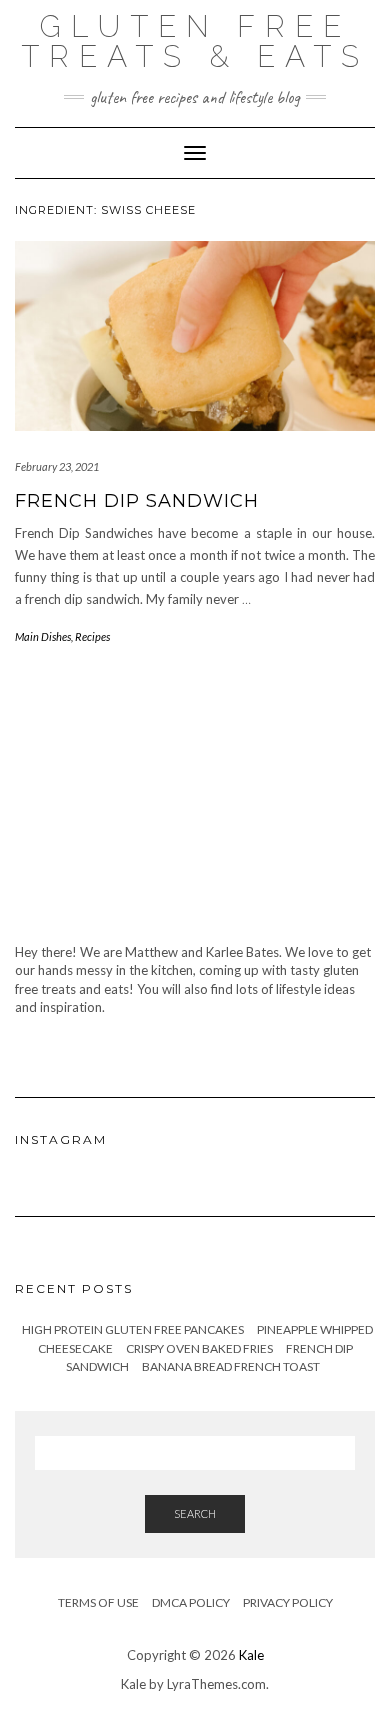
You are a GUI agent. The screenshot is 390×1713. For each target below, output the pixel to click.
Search (195, 1513)
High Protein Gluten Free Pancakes (133, 1329)
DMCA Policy (191, 1602)
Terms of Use (98, 1602)
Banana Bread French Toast (231, 1366)
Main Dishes (43, 636)
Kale (251, 1655)
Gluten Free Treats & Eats (195, 41)
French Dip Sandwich (137, 501)
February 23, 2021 (57, 466)
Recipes (92, 636)
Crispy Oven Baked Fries (199, 1348)
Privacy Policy (288, 1602)
